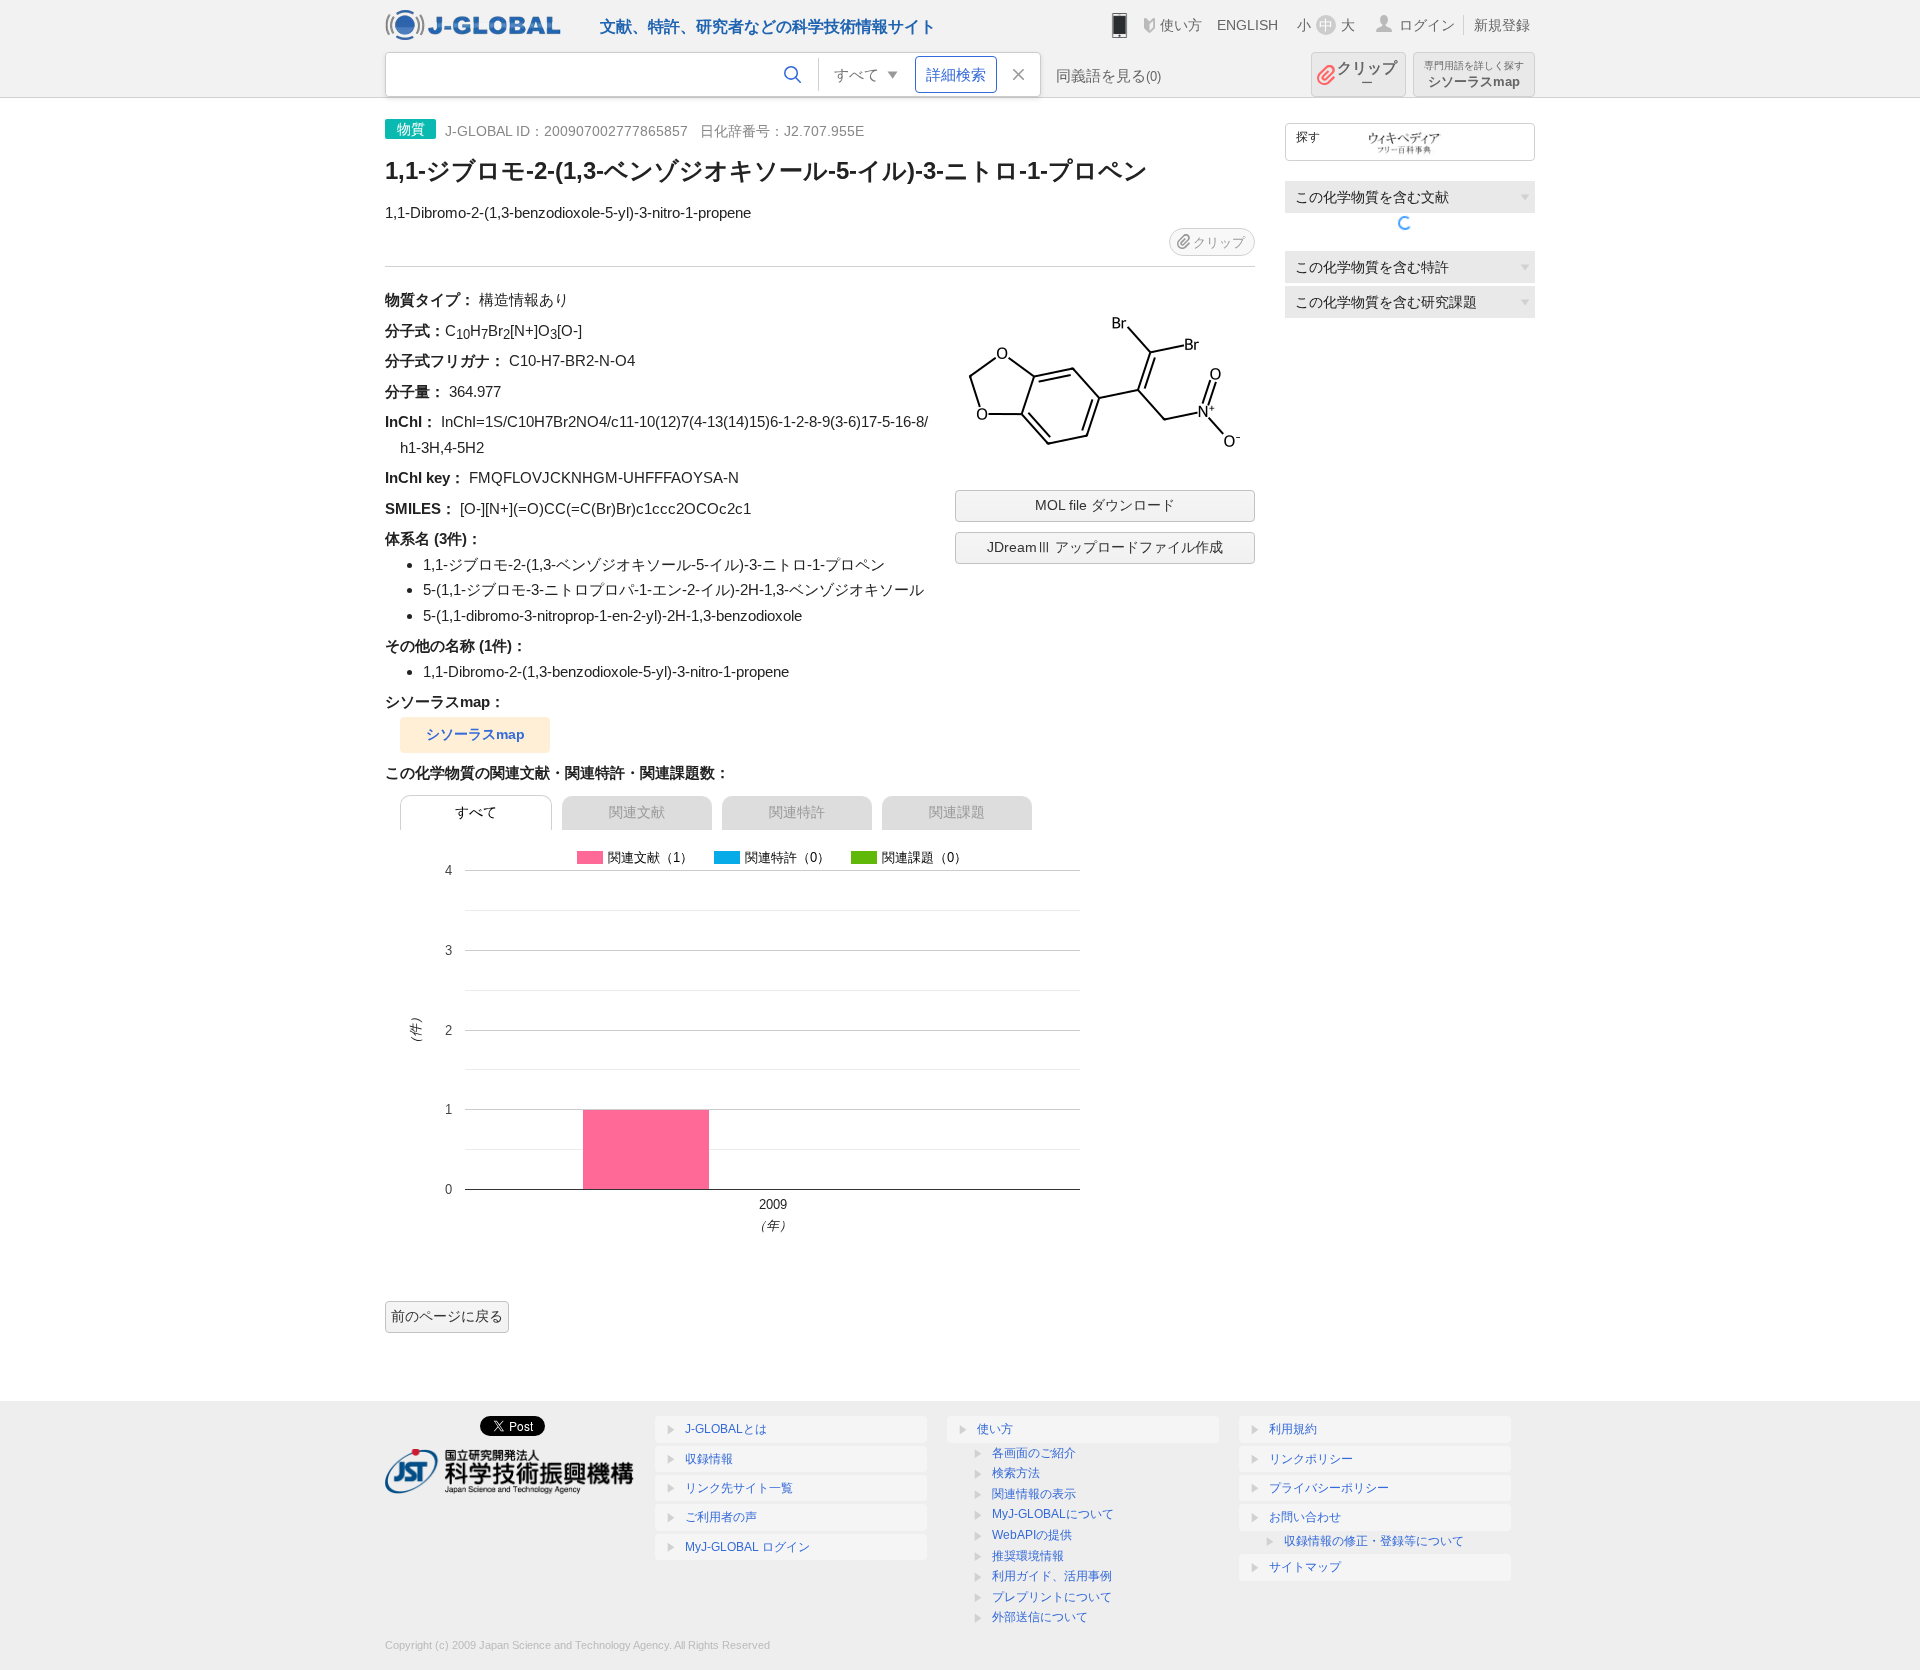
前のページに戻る (447, 1316)
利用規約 (1293, 1429)
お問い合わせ (1305, 1517)
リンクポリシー (1311, 1459)
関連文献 (637, 812)
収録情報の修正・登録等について (1374, 1541)
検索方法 (1016, 1473)
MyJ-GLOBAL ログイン (747, 1547)
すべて (476, 812)
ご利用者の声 (721, 1517)
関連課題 (957, 812)
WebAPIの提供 (1032, 1535)
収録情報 (709, 1459)
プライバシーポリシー (1329, 1488)
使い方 (1181, 25)
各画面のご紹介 (1034, 1453)
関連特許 (797, 812)
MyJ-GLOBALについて (1053, 1514)
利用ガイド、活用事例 (1052, 1576)
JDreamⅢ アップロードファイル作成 (1105, 547)
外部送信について (1040, 1617)
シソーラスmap (475, 734)
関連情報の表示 (1034, 1494)
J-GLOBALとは (726, 1429)
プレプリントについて (1052, 1597)
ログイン (1427, 25)
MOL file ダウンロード (1105, 505)
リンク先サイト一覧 (739, 1488)
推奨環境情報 (1028, 1556)
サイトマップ (1305, 1567)
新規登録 (1502, 25)
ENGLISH (1247, 25)
